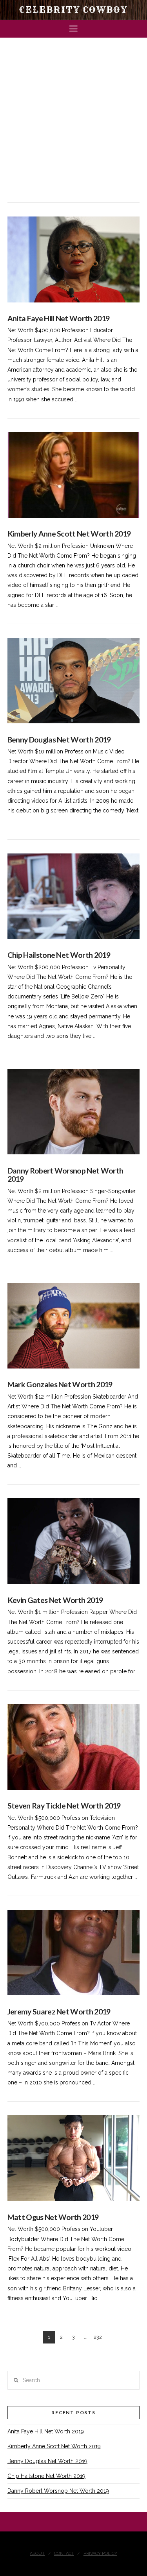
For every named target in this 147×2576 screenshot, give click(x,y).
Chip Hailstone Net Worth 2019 (59, 955)
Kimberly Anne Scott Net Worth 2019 (69, 534)
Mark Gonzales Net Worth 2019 (60, 1384)
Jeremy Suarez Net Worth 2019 (59, 2012)
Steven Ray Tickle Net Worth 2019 (64, 1806)
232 (98, 2337)
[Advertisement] (73, 115)
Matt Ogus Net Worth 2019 (53, 2217)
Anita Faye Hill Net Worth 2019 (58, 318)
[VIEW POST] (74, 259)
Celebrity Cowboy (73, 10)
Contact (64, 2554)
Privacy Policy (100, 2554)
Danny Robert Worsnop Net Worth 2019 (65, 1175)
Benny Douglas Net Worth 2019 (59, 740)
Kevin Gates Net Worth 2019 (55, 1600)
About (37, 2554)
